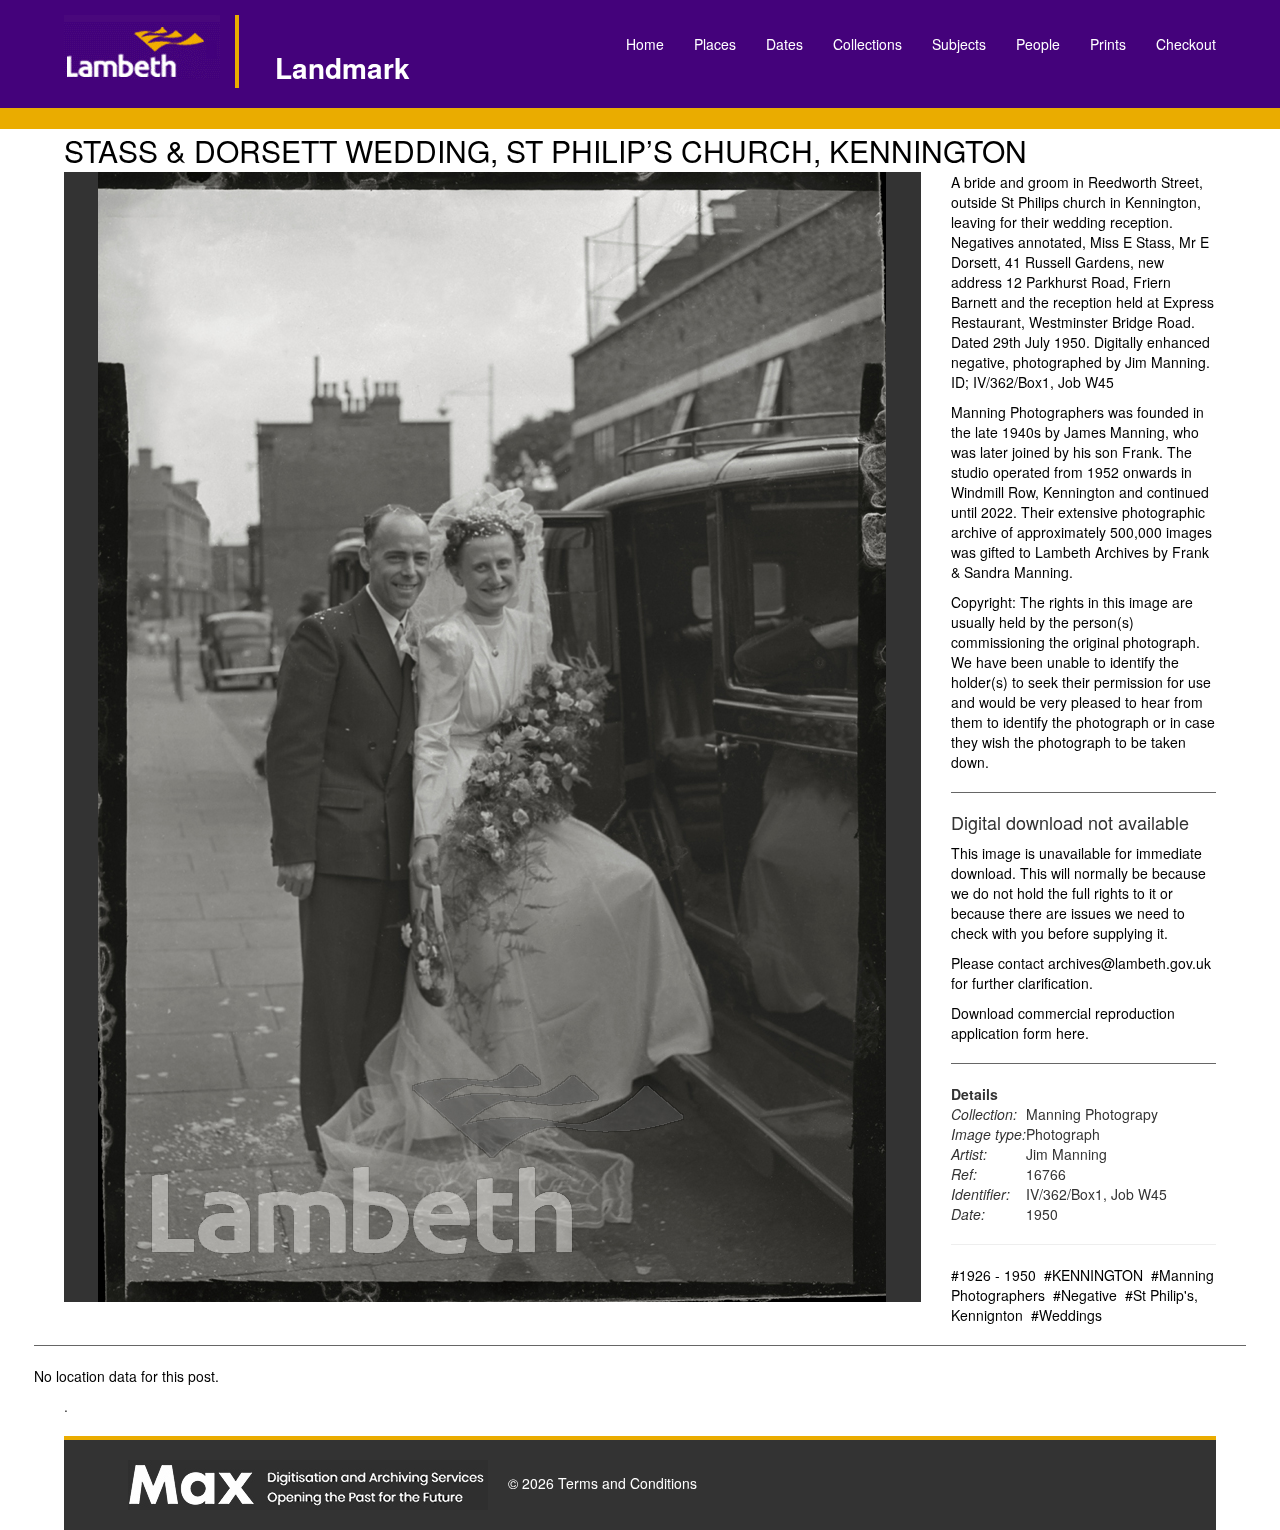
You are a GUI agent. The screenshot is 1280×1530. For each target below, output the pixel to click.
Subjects (959, 44)
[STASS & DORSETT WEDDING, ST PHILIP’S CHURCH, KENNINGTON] (492, 737)
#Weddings (1066, 1315)
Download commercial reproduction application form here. (1063, 1023)
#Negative (1085, 1295)
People (1038, 44)
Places (715, 44)
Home (645, 44)
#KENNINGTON (1093, 1275)
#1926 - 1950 (993, 1275)
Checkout (1186, 44)
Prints (1108, 44)
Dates (784, 44)
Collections (867, 44)
